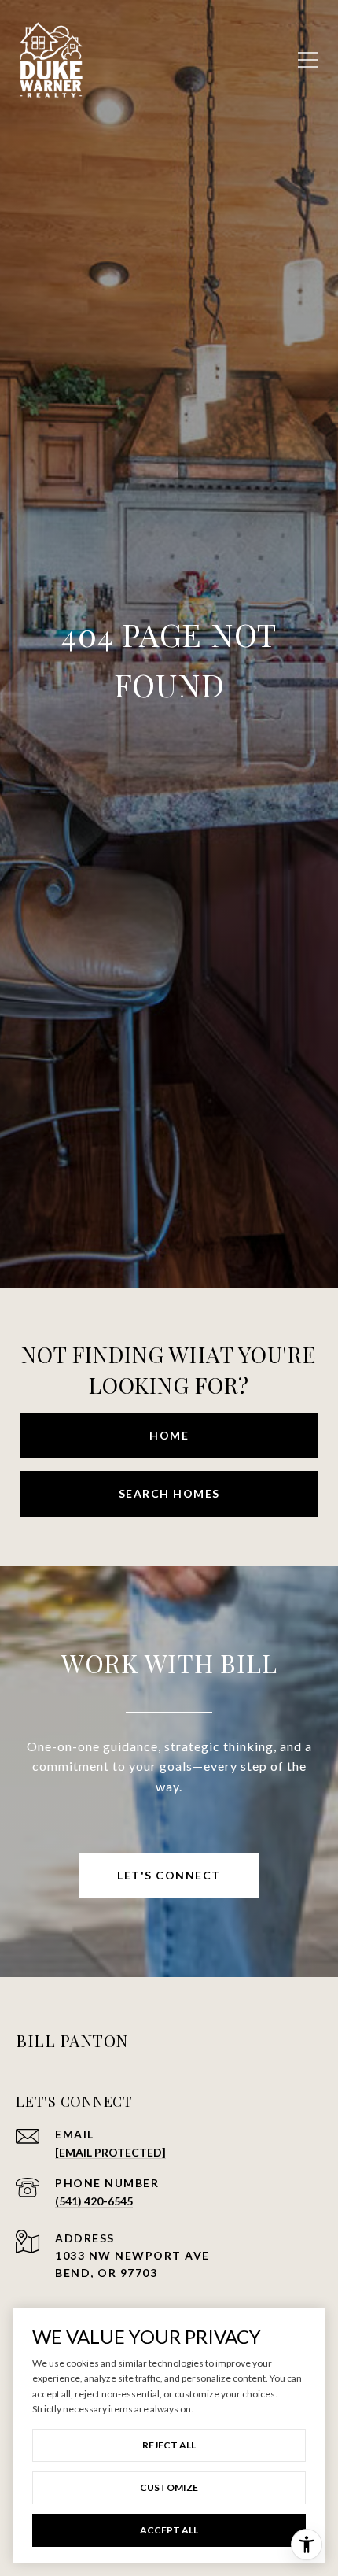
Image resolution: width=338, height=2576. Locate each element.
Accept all (169, 2530)
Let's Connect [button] (169, 1875)
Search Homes (169, 1493)
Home (169, 1435)
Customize (169, 2487)
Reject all (169, 2445)
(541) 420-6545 (94, 2201)
